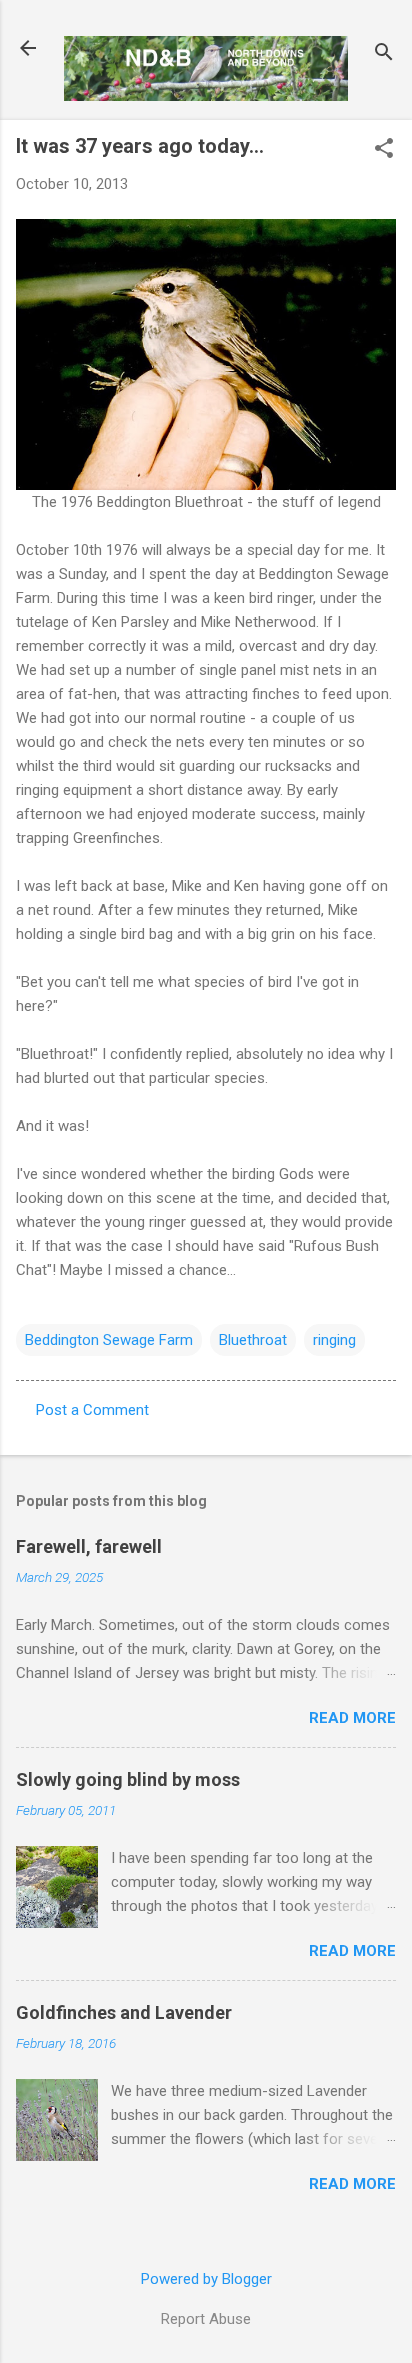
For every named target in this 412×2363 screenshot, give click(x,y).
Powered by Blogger (206, 2279)
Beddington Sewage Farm (109, 1340)
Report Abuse (206, 2319)
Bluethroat (253, 1340)
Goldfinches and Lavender (124, 2012)
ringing (334, 1340)
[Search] (384, 54)
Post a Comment (92, 1410)
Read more (352, 1718)
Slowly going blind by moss (128, 1779)
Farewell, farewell (89, 1546)
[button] (384, 150)
